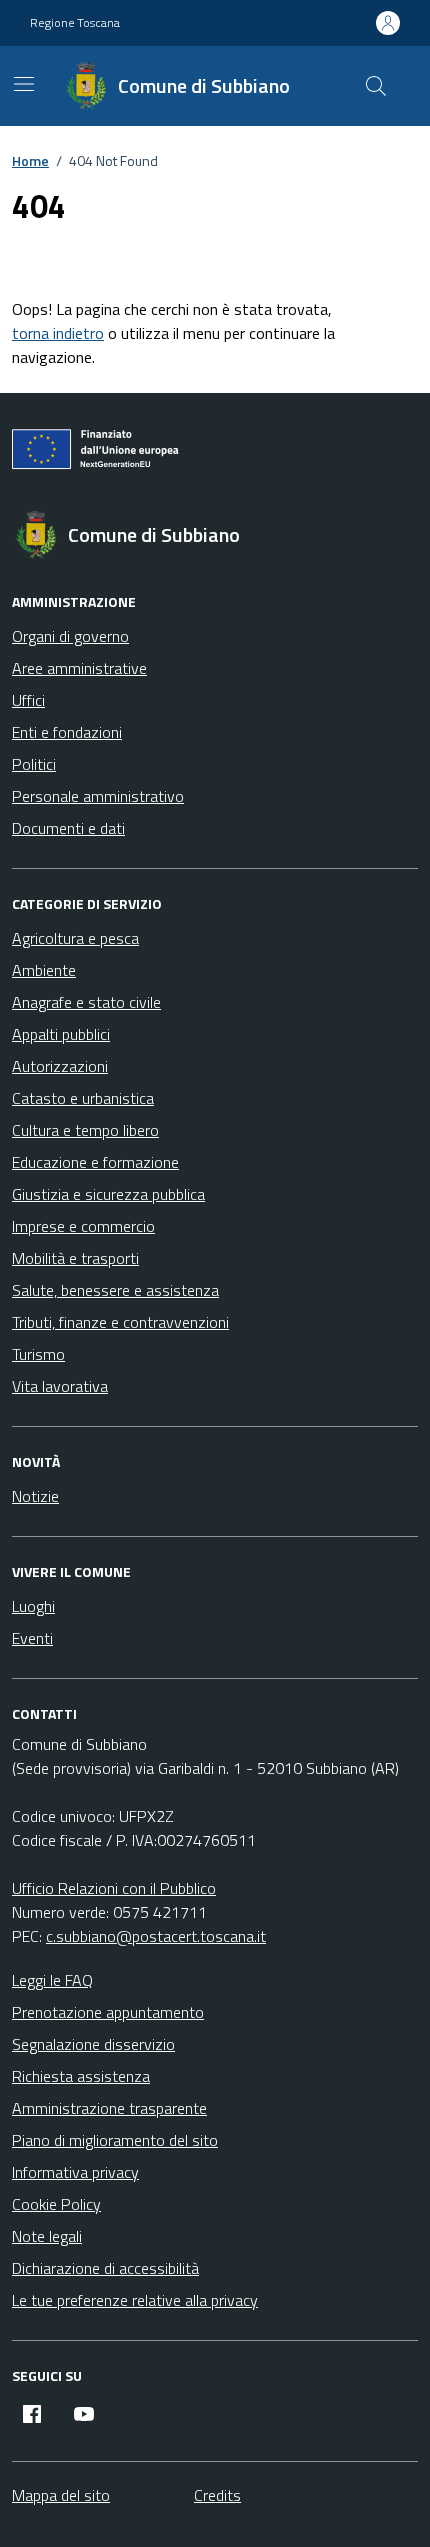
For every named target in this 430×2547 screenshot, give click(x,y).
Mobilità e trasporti (75, 1258)
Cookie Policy (56, 2204)
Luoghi (33, 1606)
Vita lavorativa (60, 1386)
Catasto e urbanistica (83, 1098)
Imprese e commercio (83, 1226)
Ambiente (44, 970)
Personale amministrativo (98, 796)
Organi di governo (70, 636)
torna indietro (58, 333)
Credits (217, 2495)
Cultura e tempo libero (85, 1130)
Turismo (38, 1354)
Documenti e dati (68, 828)
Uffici (28, 700)
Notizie (35, 1496)
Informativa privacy (75, 2172)
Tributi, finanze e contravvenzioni (120, 1322)
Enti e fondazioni (67, 732)
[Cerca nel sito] (376, 86)
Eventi (32, 1638)
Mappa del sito (61, 2495)
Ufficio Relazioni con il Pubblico (114, 1888)
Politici (34, 764)
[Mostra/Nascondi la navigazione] (24, 84)
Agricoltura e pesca (75, 938)
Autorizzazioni (60, 1066)
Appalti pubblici (61, 1034)
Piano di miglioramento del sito (115, 2140)
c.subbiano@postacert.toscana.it (156, 1936)
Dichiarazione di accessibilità (105, 2268)
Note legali (47, 2236)
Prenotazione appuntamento (108, 2012)
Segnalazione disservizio (93, 2044)
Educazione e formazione (95, 1162)
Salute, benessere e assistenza (115, 1290)
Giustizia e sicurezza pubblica (108, 1194)
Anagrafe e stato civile (86, 1002)
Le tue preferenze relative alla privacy (135, 2300)
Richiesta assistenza (81, 2076)
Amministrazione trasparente (109, 2108)
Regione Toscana (75, 23)
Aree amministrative (79, 668)
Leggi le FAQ (52, 1980)
